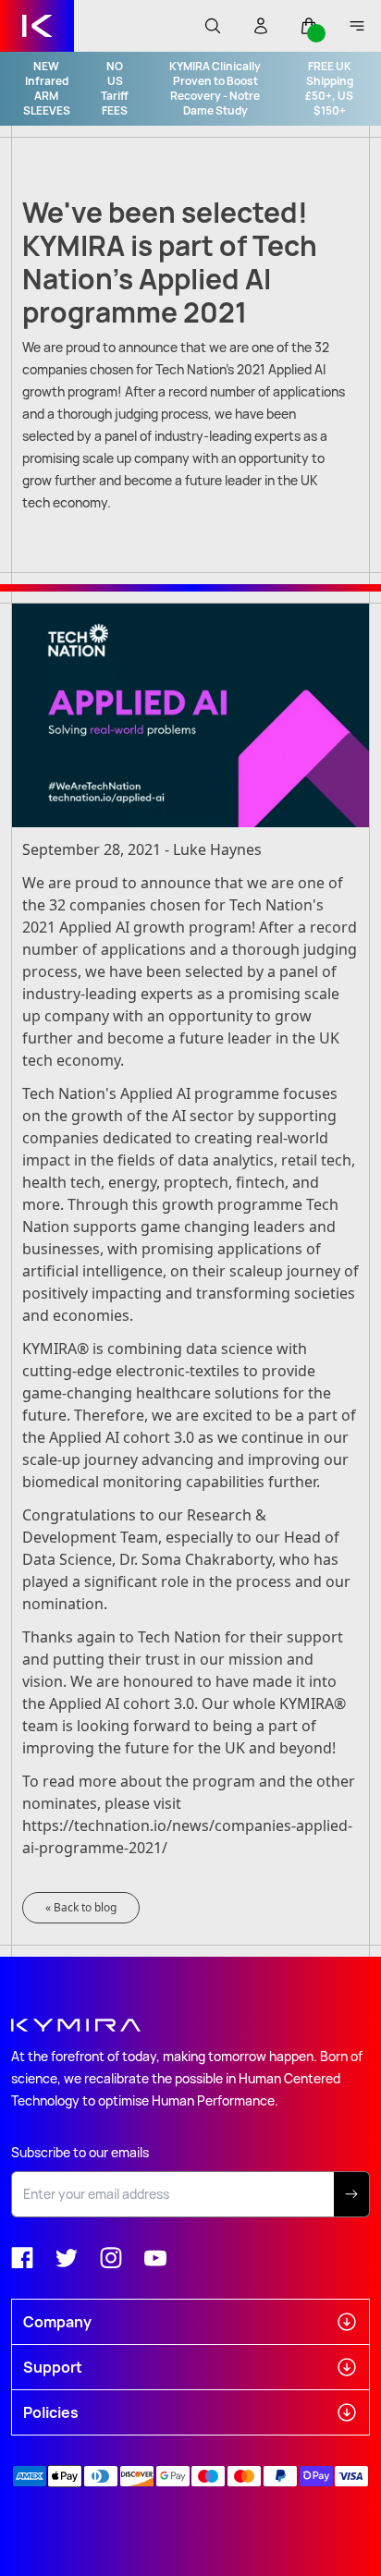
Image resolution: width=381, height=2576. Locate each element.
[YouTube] (155, 2258)
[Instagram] (111, 2258)
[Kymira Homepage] (37, 26)
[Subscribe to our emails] (352, 2194)
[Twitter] (67, 2258)
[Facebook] (22, 2258)
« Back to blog (81, 1907)
